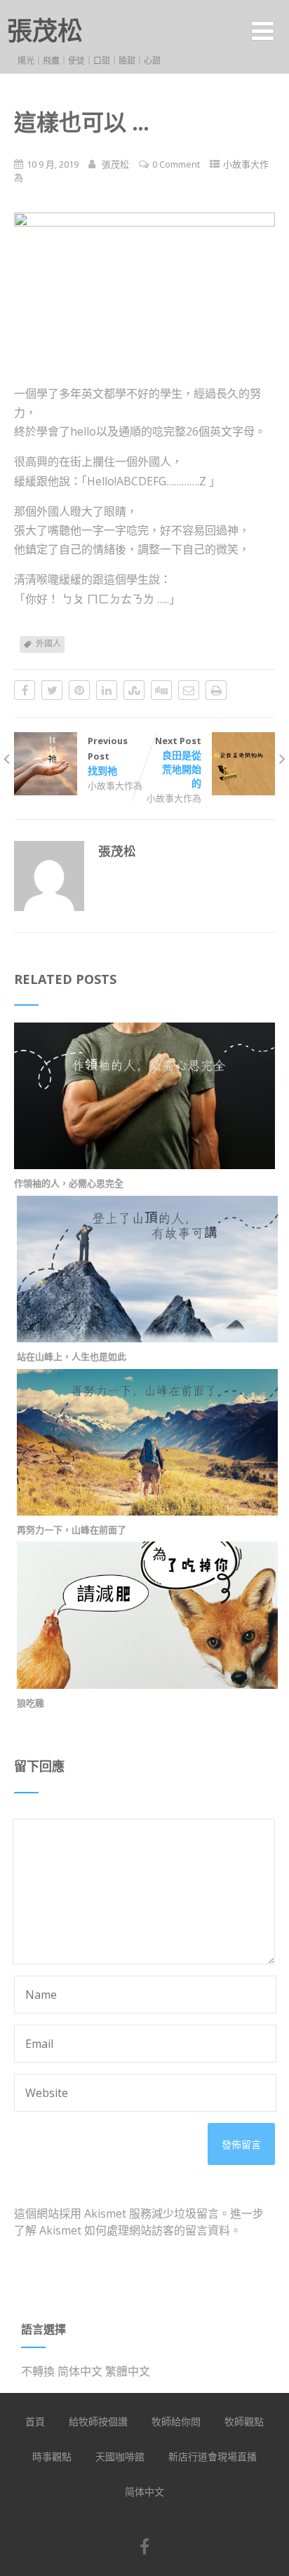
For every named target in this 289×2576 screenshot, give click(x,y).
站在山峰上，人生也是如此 (72, 1356)
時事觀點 (52, 2456)
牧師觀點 (244, 2421)
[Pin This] (79, 690)
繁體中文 (128, 2371)
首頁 (35, 2421)
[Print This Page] (216, 690)
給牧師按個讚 (98, 2421)
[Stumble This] (134, 690)
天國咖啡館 (120, 2456)
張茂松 (45, 31)
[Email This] (189, 690)
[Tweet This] (52, 690)
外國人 (48, 643)
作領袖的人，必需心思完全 (69, 1183)
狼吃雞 (31, 1703)
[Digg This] (161, 690)
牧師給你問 (176, 2421)
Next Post (178, 762)
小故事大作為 (115, 785)
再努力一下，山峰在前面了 (72, 1530)
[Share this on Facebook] (25, 690)
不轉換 (38, 2371)
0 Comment (176, 164)
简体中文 (80, 2371)
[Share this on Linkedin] (107, 690)
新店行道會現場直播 (213, 2456)
